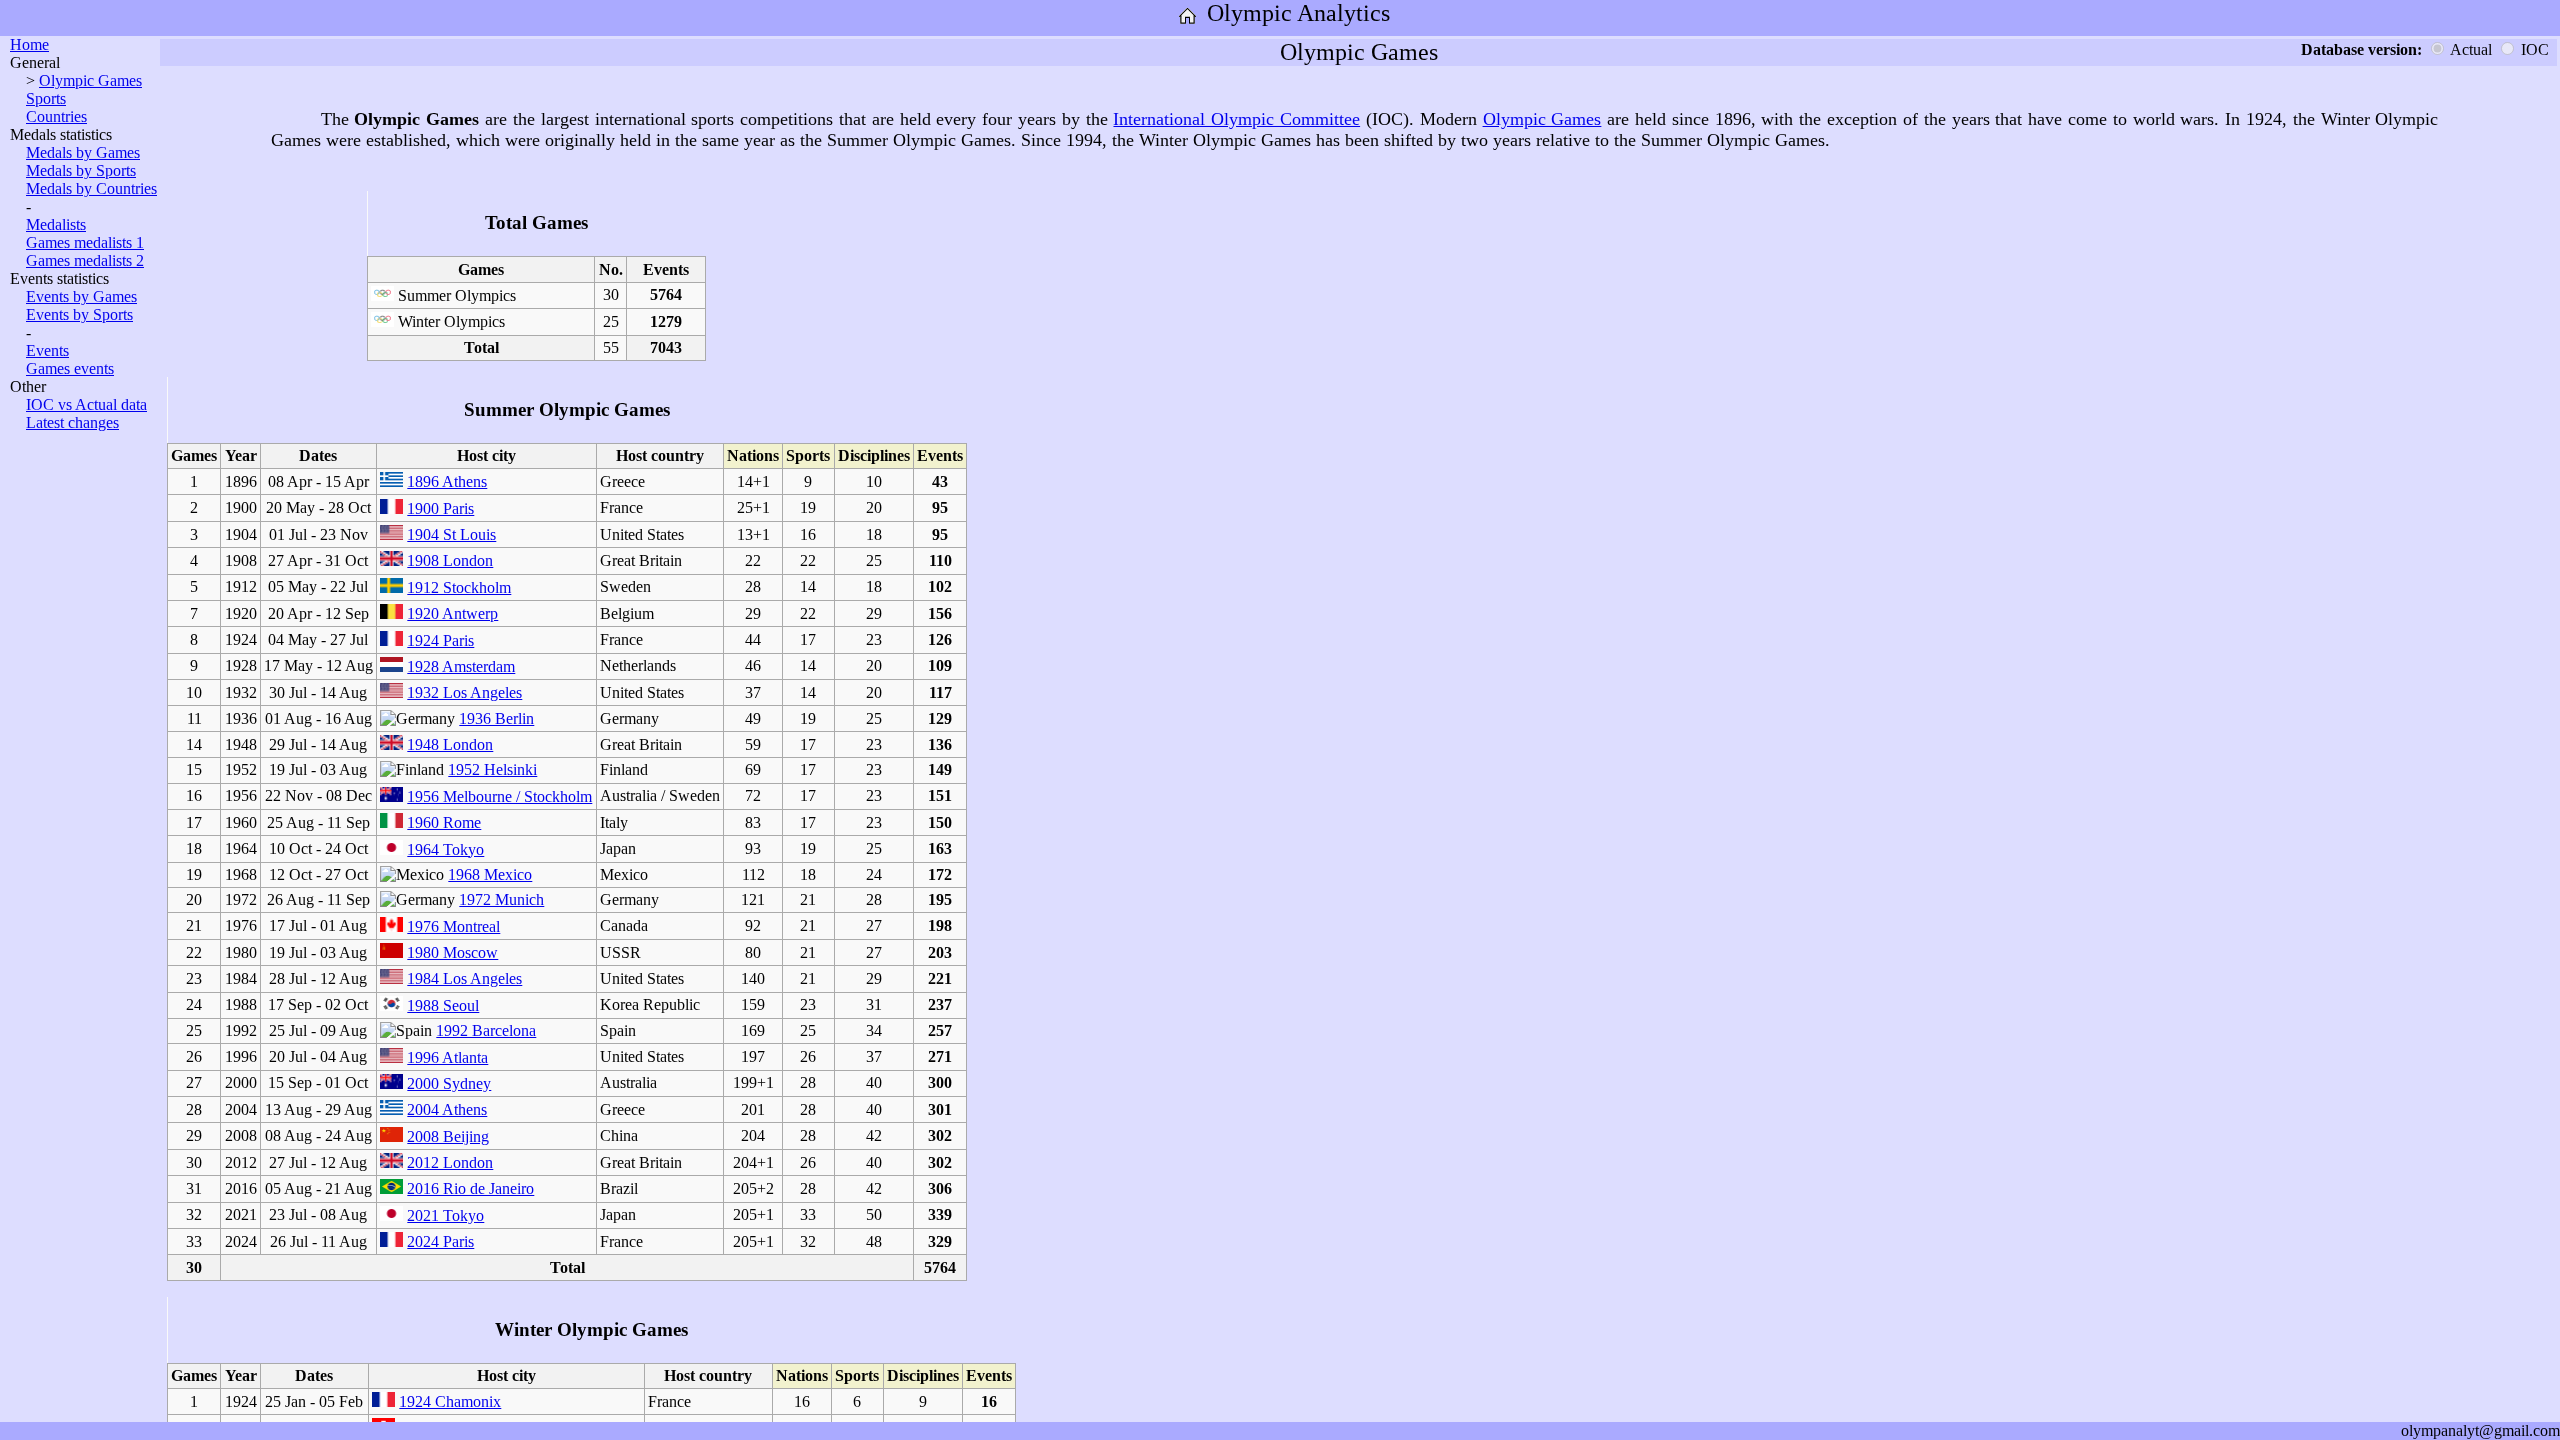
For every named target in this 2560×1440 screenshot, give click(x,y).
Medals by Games (83, 152)
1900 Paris (440, 508)
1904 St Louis (451, 534)
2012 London (450, 1162)
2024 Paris (440, 1241)
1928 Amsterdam (461, 666)
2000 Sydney (449, 1083)
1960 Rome (444, 822)
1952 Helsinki (492, 769)
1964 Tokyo (445, 849)
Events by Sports (79, 314)
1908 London (450, 560)
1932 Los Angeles (464, 692)
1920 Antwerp (452, 613)
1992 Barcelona (486, 1030)
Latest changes (72, 422)
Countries (56, 116)
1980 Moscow (452, 952)
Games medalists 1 (85, 242)
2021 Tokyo (445, 1215)
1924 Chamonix (450, 1401)
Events (47, 350)
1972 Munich (501, 899)
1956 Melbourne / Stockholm (499, 796)
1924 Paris (440, 640)
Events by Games (81, 296)
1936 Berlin (496, 718)
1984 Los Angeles (464, 978)
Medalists (56, 224)
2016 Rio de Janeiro (470, 1188)
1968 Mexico (490, 874)
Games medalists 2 (85, 260)
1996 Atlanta (447, 1057)
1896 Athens (447, 481)
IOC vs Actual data (86, 404)
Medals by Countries (91, 188)
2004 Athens (447, 1109)
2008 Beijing (448, 1136)
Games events (70, 368)
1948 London (450, 744)
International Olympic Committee (1236, 119)
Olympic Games (90, 80)
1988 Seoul (443, 1005)
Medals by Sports (81, 170)
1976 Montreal (453, 926)
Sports (46, 98)
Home (29, 44)
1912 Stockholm (459, 587)
